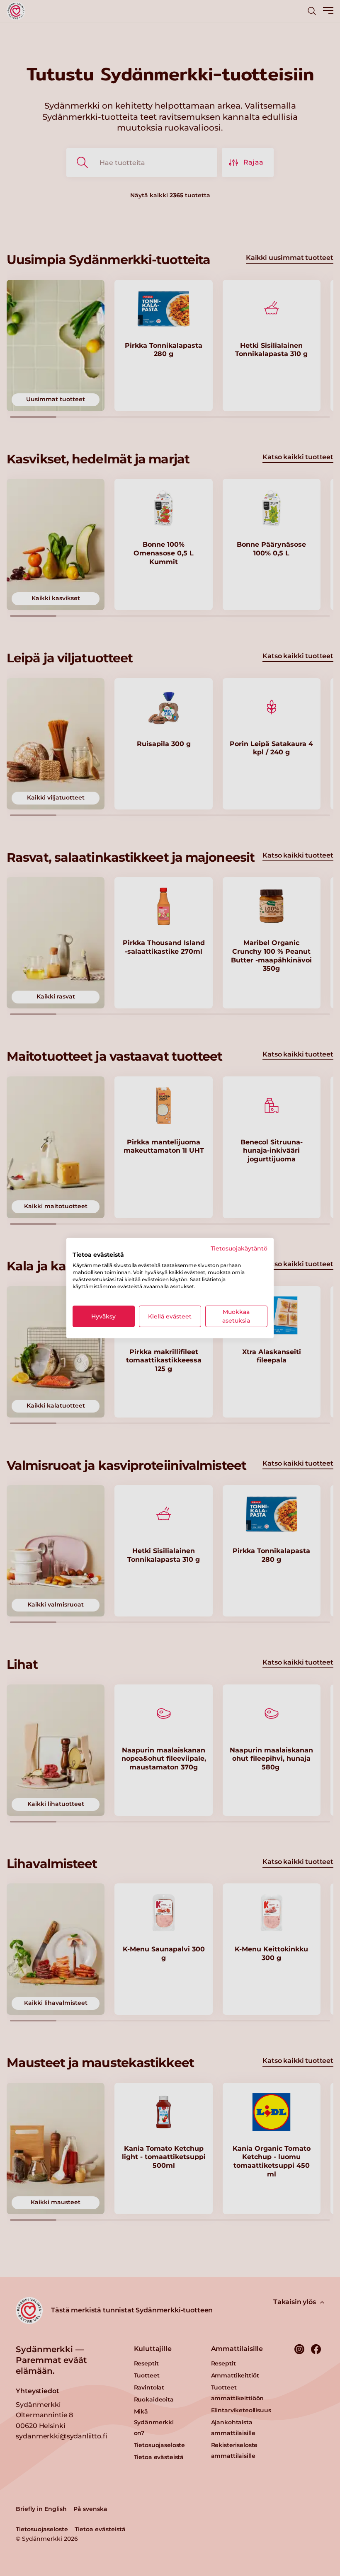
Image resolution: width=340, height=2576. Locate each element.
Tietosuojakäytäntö (239, 1248)
